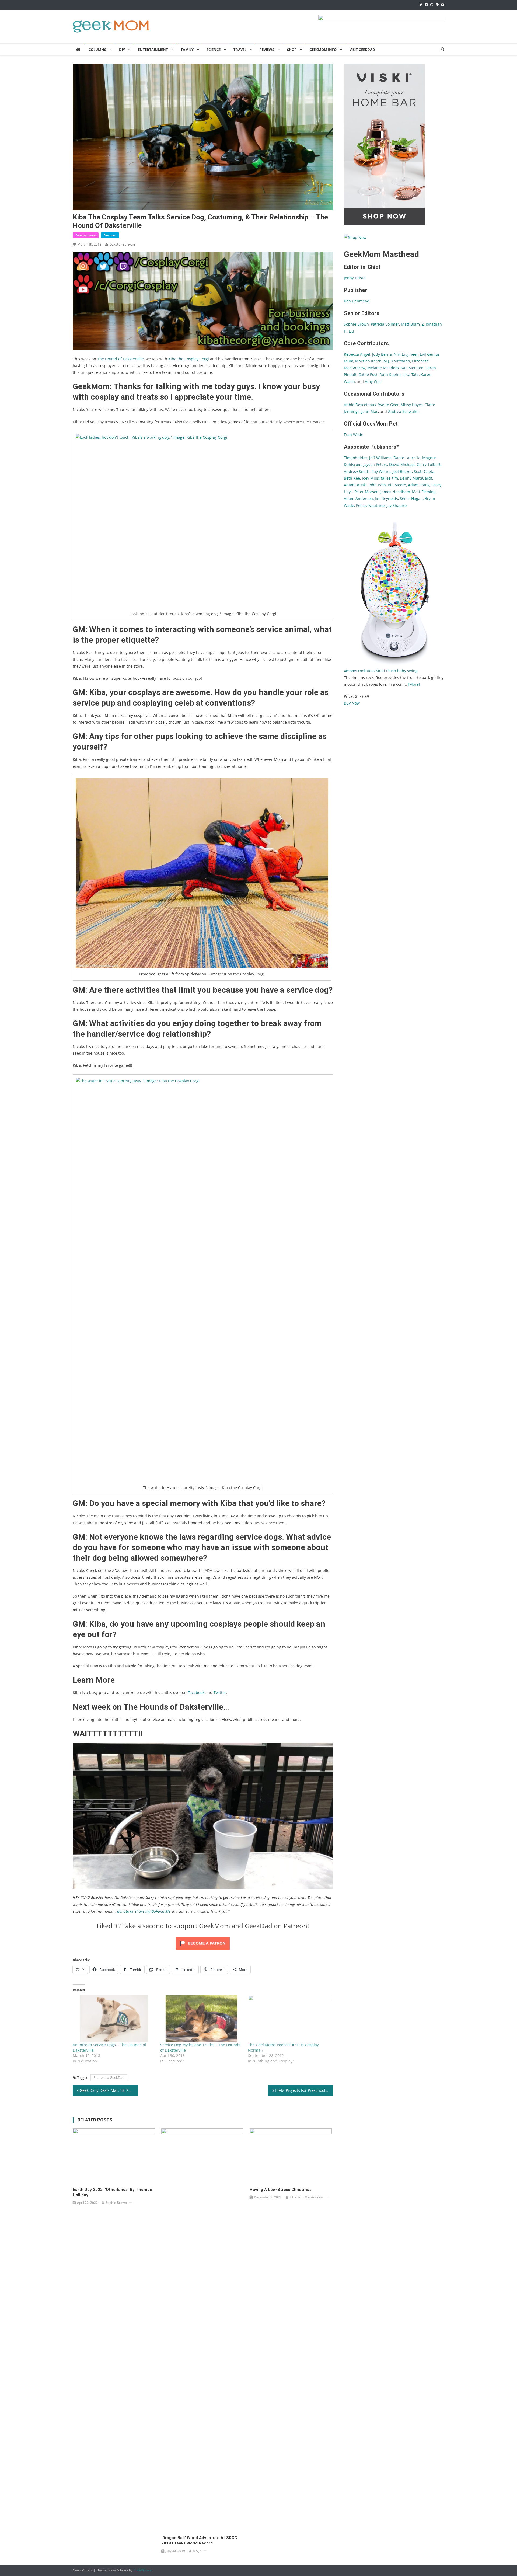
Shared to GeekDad (109, 2077)
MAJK (197, 2551)
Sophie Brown (116, 2203)
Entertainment (153, 50)
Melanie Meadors (383, 368)
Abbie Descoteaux (360, 405)
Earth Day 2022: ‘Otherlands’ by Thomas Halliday (112, 2192)
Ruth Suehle (390, 374)
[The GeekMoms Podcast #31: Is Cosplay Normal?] (289, 2019)
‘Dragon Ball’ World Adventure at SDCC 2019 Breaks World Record (199, 2540)
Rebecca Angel (357, 354)
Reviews (267, 50)
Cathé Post (368, 374)
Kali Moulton (412, 368)
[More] (414, 684)
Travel (240, 50)
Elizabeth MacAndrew (306, 2197)
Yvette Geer (388, 405)
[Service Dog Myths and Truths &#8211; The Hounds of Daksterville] (201, 2019)
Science (214, 50)
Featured (110, 235)
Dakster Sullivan (122, 244)
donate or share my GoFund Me (144, 1911)
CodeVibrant (143, 2570)
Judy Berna (382, 354)
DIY (122, 50)
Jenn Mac (370, 411)
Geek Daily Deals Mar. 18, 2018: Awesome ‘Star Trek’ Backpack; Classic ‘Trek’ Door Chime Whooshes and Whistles (109, 2090)
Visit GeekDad (362, 50)
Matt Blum (410, 324)
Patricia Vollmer (385, 324)
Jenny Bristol (355, 278)
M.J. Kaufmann (397, 361)
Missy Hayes (412, 405)
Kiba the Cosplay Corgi (189, 359)
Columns (97, 50)
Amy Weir (373, 381)
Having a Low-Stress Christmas (281, 2190)
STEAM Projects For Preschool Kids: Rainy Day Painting (303, 2090)
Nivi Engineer (406, 354)
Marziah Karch (368, 361)
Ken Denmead (357, 301)
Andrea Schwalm (403, 411)
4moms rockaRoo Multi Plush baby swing (381, 671)
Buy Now (352, 703)
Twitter (220, 1693)
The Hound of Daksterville (120, 359)
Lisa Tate (411, 374)
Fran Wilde (354, 435)
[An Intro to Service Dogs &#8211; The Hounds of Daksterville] (114, 2019)
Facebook (196, 1693)
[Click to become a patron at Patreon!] (203, 1943)
